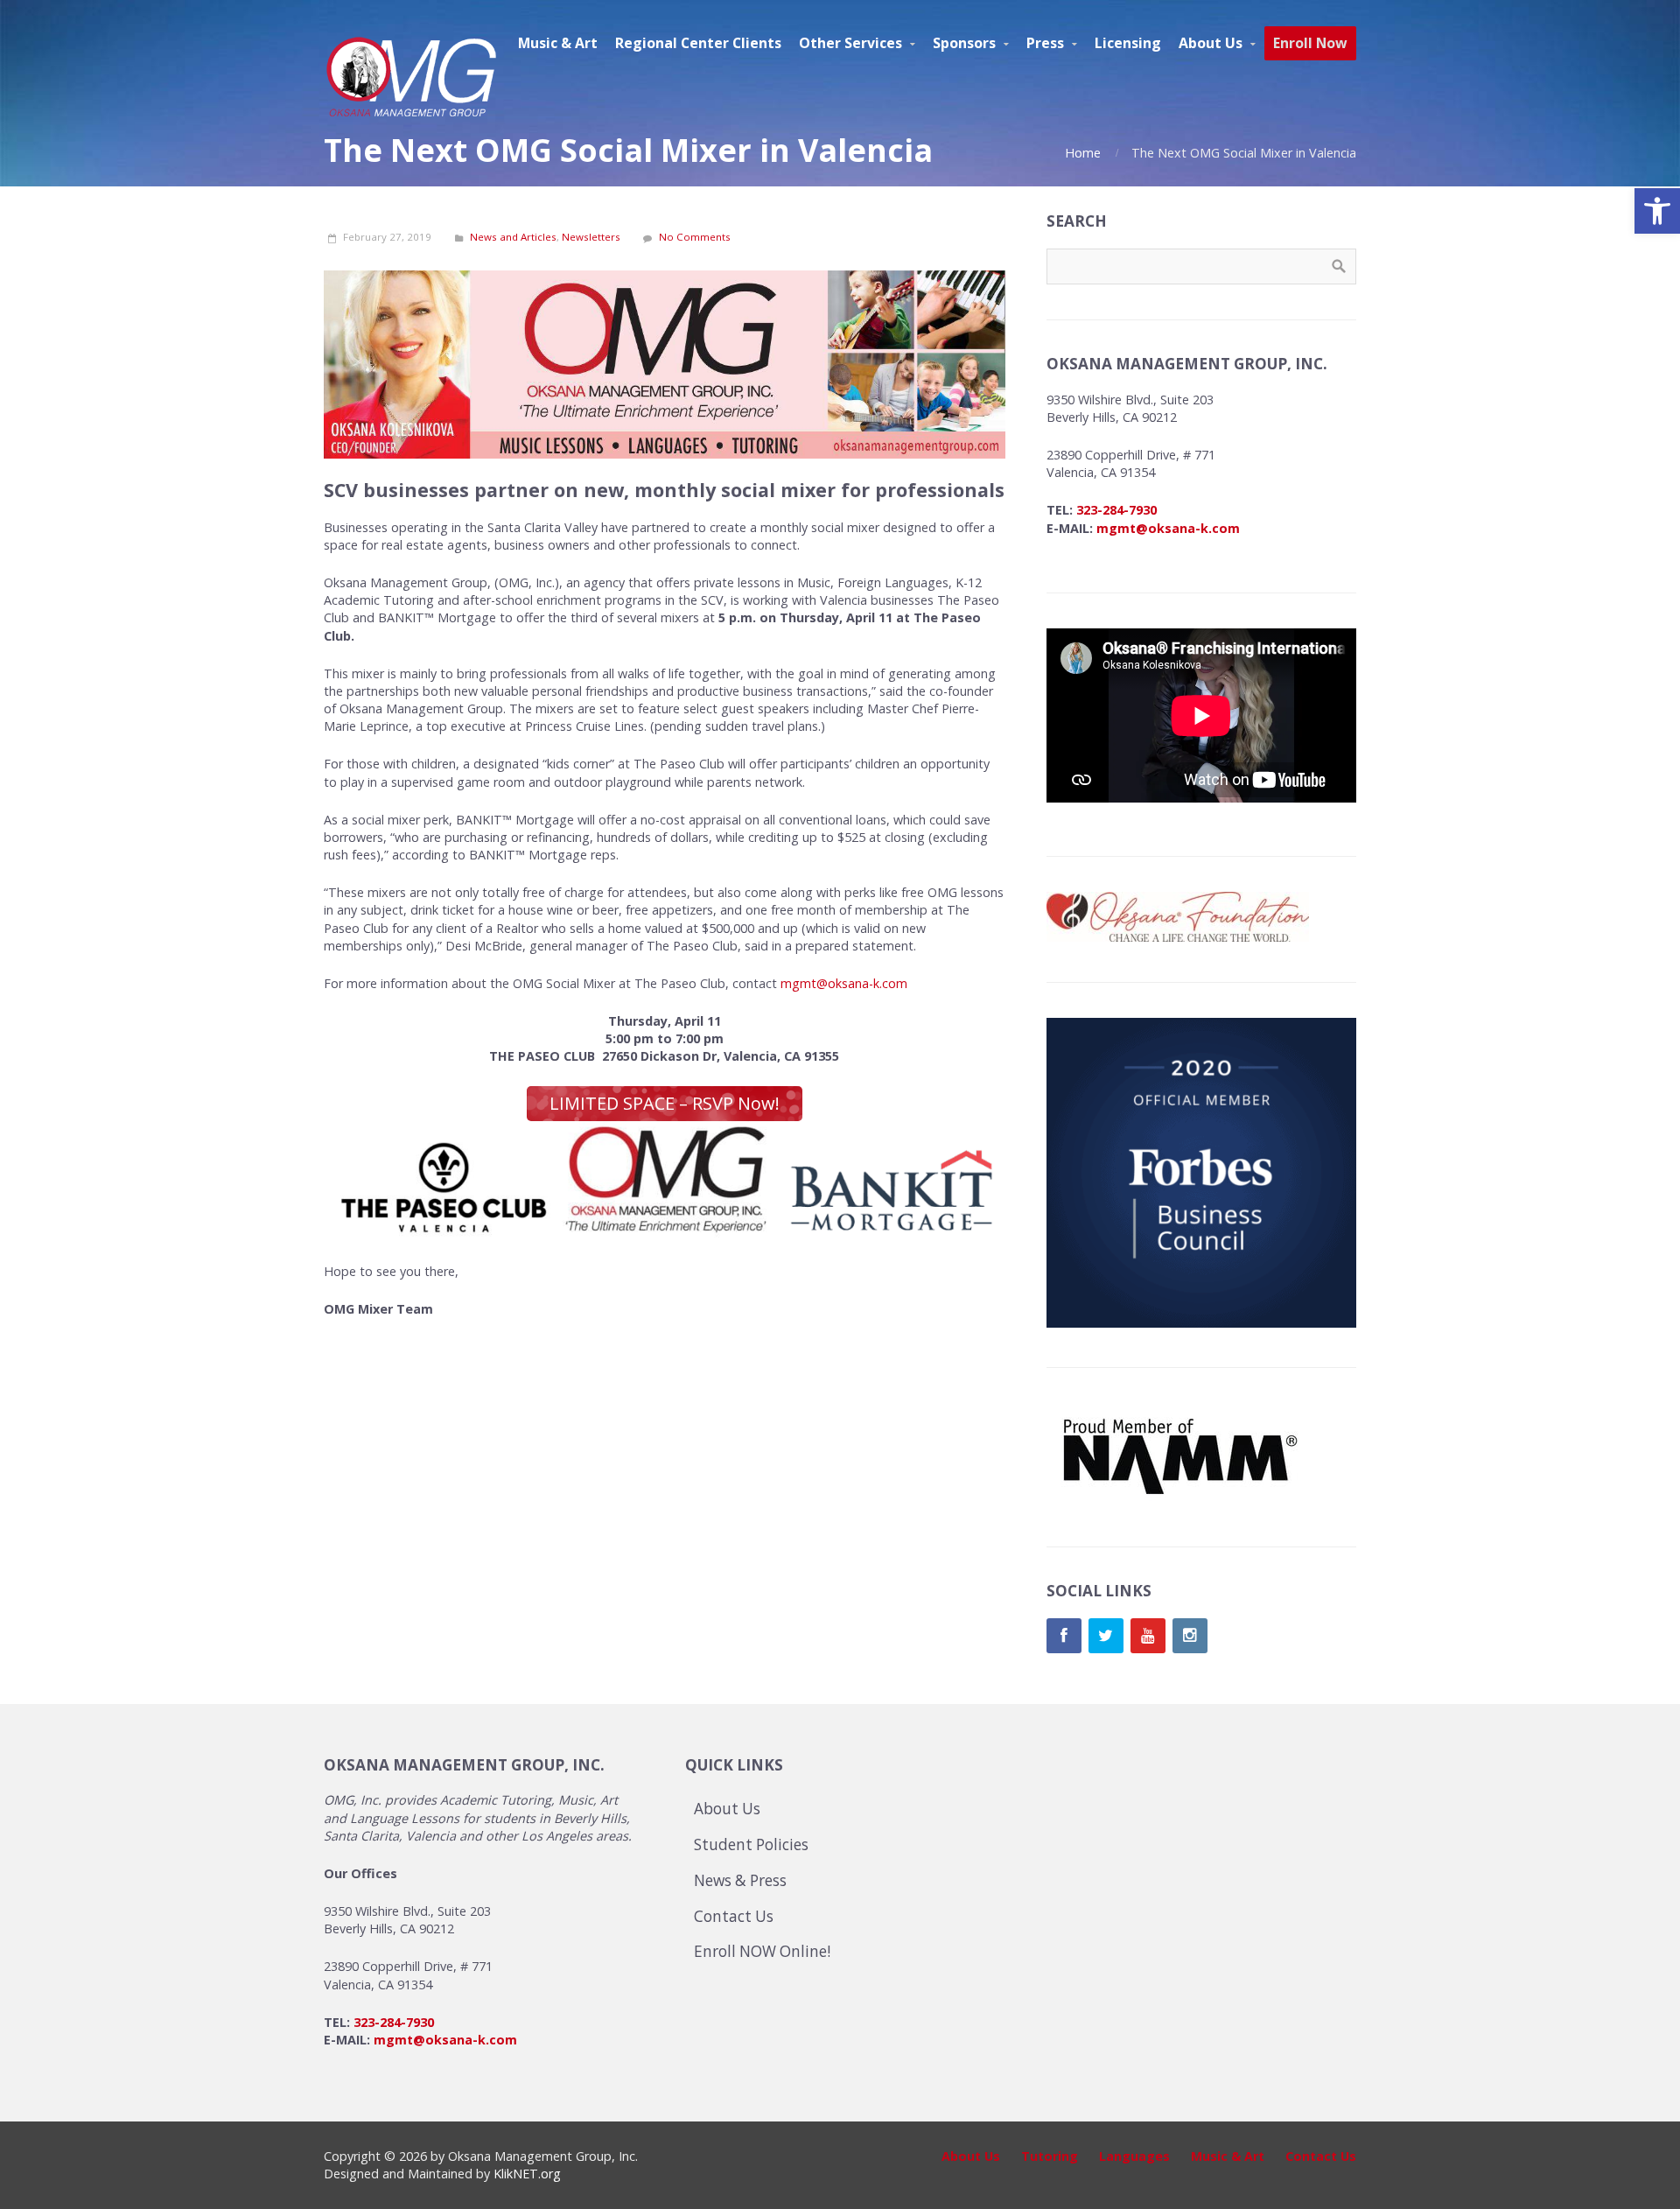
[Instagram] (1190, 1636)
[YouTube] (1148, 1636)
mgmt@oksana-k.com (844, 983)
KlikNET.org (527, 2174)
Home (1083, 153)
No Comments (695, 237)
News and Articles (513, 237)
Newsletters (591, 237)
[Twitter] (1106, 1636)
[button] (1657, 211)
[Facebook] (1064, 1636)
